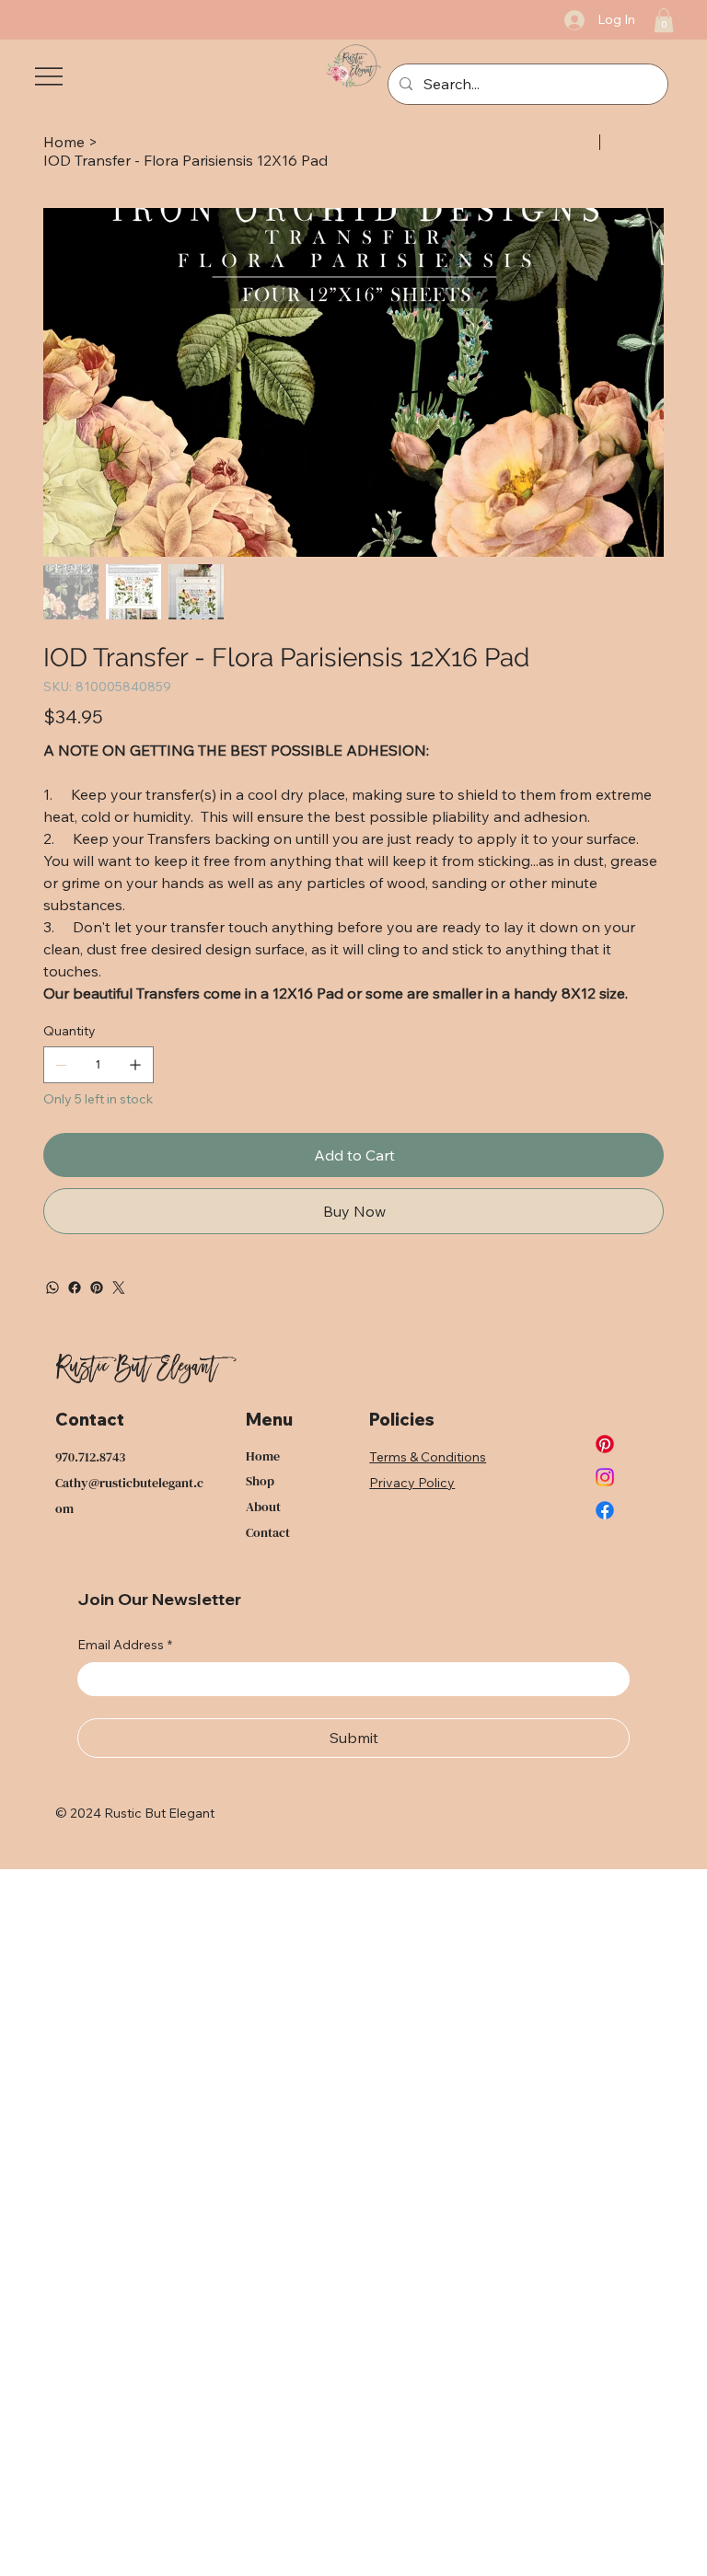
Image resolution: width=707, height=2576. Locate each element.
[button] (664, 20)
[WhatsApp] (52, 1288)
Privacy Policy (412, 1483)
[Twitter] (119, 1288)
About (263, 1507)
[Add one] (135, 1065)
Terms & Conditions (428, 1457)
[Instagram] (605, 1477)
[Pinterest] (97, 1288)
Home (263, 1456)
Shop (260, 1481)
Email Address (125, 1645)
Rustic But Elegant (136, 1370)
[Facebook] (75, 1288)
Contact (268, 1532)
